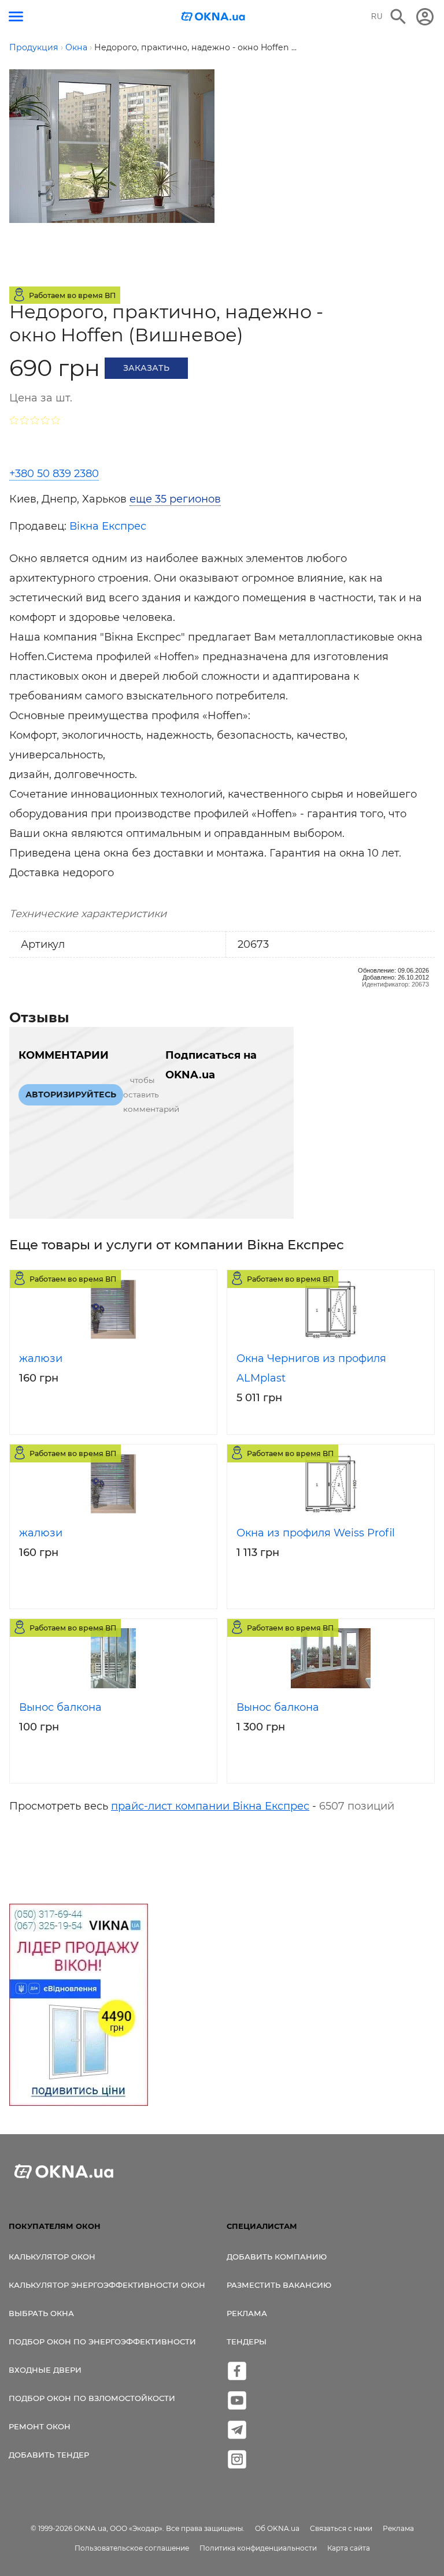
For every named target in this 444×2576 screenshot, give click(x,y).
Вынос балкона (60, 1707)
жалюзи (41, 1358)
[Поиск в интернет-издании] (398, 17)
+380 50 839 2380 (54, 474)
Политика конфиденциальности (258, 2548)
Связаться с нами (341, 2528)
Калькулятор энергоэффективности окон (107, 2285)
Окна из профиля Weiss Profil (316, 1533)
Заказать (146, 368)
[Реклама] (79, 2007)
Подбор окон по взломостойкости (92, 2398)
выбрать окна (41, 2313)
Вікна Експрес (108, 526)
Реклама (247, 2313)
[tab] (168, 499)
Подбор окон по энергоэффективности (102, 2342)
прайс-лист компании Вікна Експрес (210, 1806)
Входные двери (45, 2370)
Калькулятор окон (52, 2257)
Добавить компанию (277, 2257)
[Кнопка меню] (16, 16)
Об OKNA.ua (277, 2528)
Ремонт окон (40, 2426)
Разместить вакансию (279, 2285)
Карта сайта (349, 2548)
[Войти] (425, 17)
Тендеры (247, 2342)
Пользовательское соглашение (132, 2548)
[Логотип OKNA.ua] (213, 18)
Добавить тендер (49, 2455)
